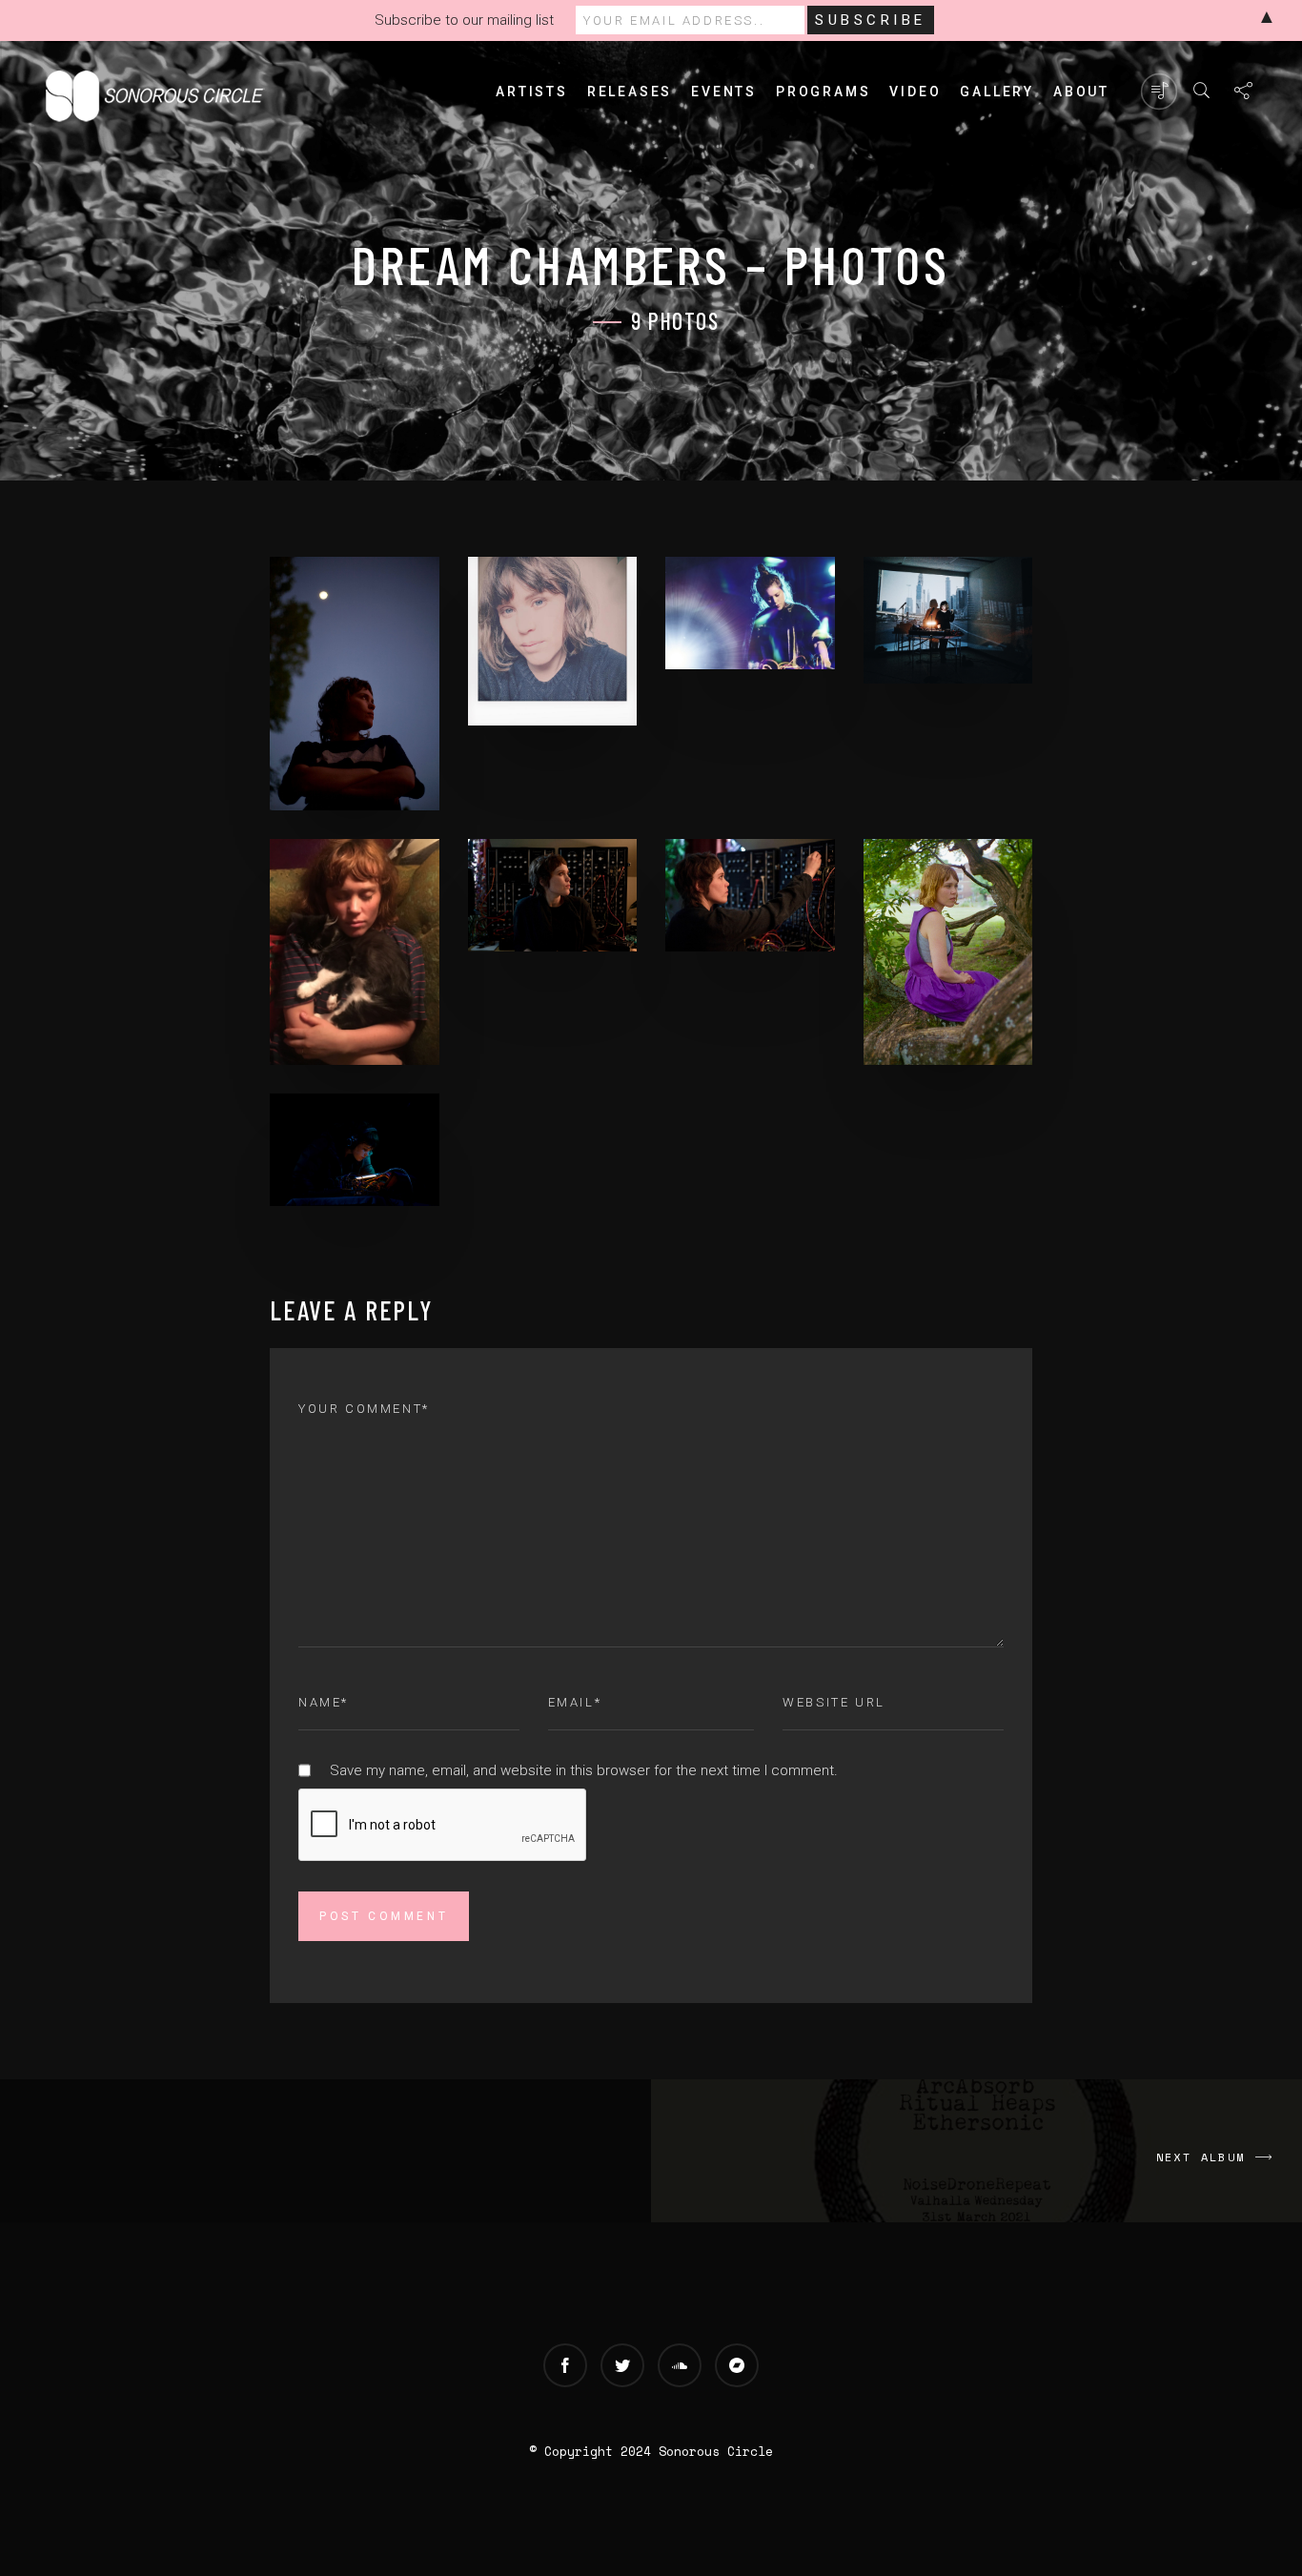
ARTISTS (532, 92)
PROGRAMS (823, 92)
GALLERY (997, 92)
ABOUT (1081, 92)
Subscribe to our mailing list (464, 20)
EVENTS (724, 92)
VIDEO (915, 92)
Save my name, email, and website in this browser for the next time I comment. (584, 1770)
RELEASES (630, 92)
